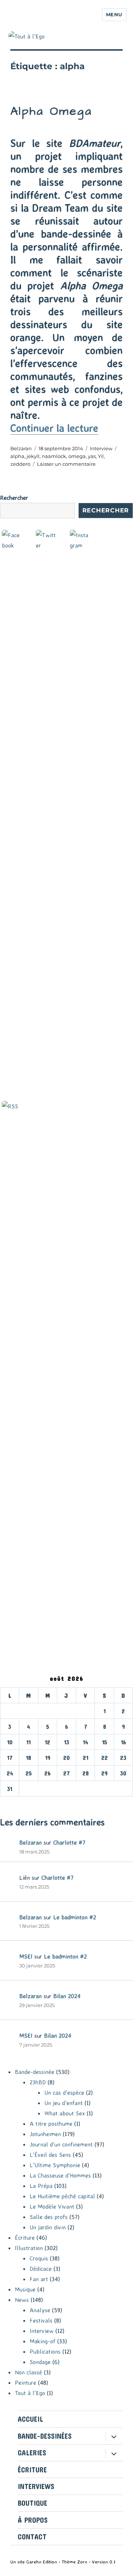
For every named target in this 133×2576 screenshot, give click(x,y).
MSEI (26, 1956)
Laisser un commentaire (66, 464)
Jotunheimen (45, 2134)
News (22, 2300)
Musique (25, 2289)
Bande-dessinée (35, 2072)
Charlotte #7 (69, 1842)
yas (92, 456)
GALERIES (32, 2453)
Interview (101, 448)
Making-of (42, 2341)
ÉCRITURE (32, 2470)
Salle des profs (49, 2217)
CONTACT (32, 2537)
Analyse (40, 2310)
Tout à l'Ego (30, 2393)
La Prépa (41, 2186)
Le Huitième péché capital (62, 2196)
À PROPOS (33, 2520)
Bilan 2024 (67, 1996)
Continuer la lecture (54, 428)
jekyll (33, 456)
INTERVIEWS (36, 2486)
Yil (101, 456)
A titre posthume (51, 2124)
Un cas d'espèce (64, 2092)
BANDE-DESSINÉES (45, 2436)
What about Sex (65, 2113)
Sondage (40, 2362)
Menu (114, 14)
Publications (45, 2351)
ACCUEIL (30, 2419)
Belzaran (21, 448)
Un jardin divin (48, 2227)
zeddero (20, 464)
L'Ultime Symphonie (55, 2165)
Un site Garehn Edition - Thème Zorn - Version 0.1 (63, 2562)
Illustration (29, 2248)
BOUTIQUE (33, 2503)
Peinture (25, 2383)
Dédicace (41, 2269)
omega (77, 456)
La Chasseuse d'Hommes (60, 2175)
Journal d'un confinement (61, 2144)
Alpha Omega (51, 111)
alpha (17, 456)
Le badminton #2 (75, 1917)
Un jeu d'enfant (64, 2103)
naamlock (54, 456)
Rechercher (14, 498)
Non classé (28, 2372)
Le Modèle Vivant (52, 2206)
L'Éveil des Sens (50, 2155)
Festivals (41, 2320)
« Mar (8, 1802)
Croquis (39, 2258)
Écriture (25, 2237)
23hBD (38, 2082)
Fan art (39, 2279)
